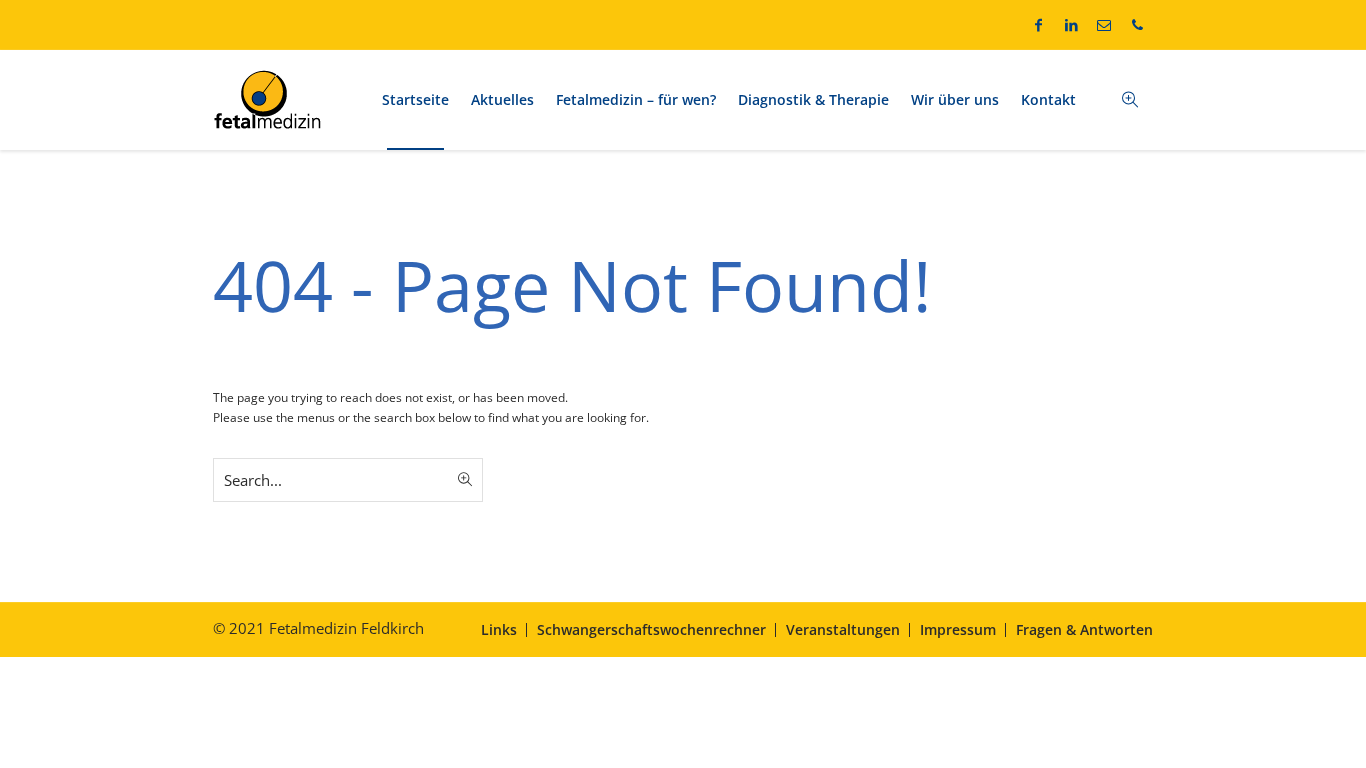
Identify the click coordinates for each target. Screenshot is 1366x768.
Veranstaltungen (843, 629)
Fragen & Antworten (1084, 629)
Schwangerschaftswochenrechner (651, 629)
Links (499, 629)
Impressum (958, 629)
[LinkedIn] (1071, 25)
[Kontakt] (1137, 25)
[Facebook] (1038, 25)
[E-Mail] (1104, 25)
